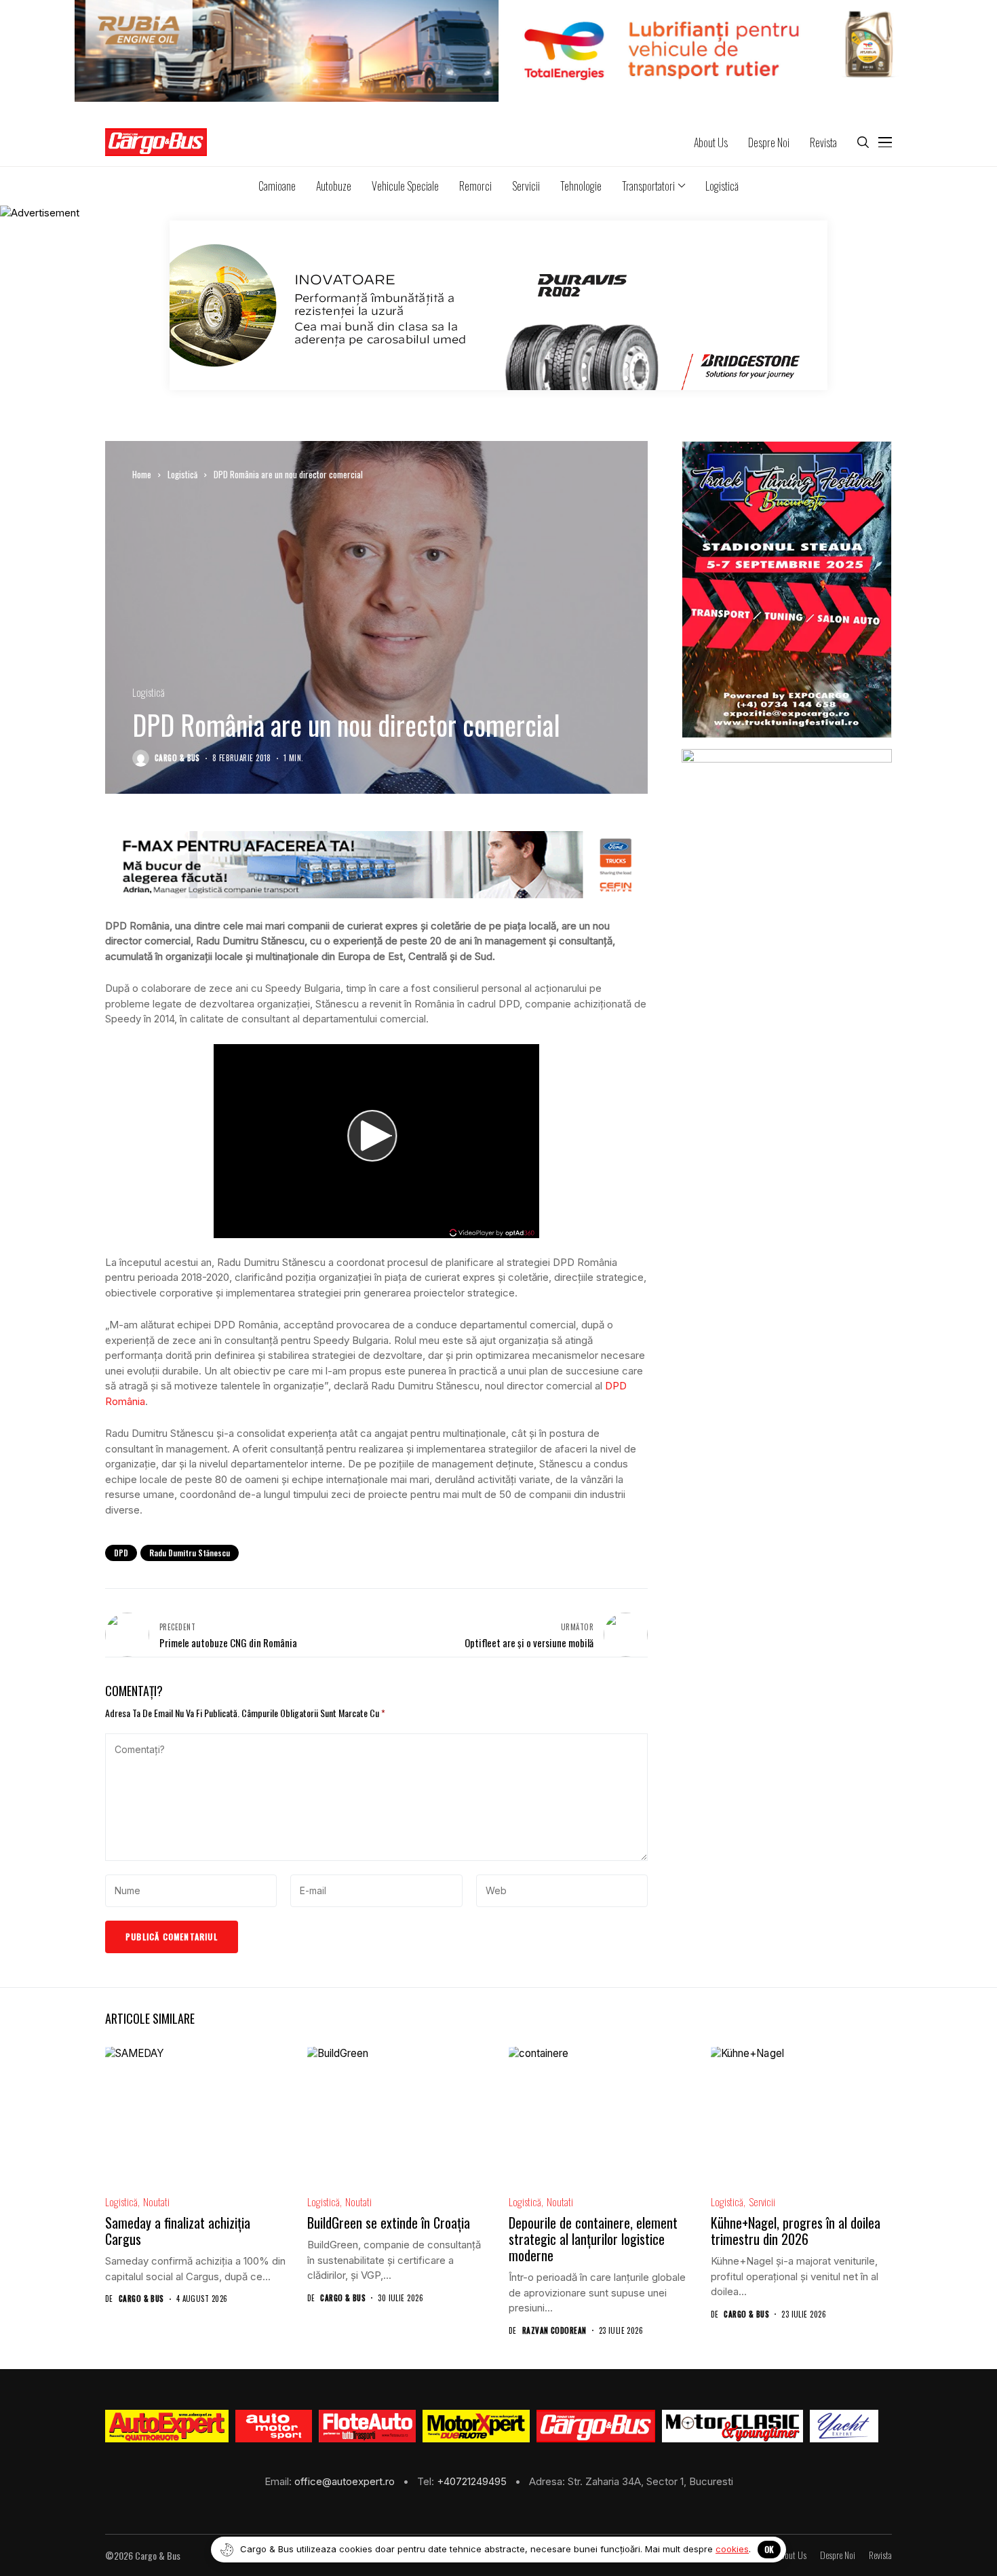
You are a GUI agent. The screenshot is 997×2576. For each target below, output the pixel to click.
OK (769, 2549)
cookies (732, 2549)
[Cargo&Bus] (596, 2426)
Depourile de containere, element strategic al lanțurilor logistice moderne (593, 2239)
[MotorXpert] (476, 2426)
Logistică (182, 474)
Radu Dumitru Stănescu (190, 1553)
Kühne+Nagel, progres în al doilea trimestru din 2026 (796, 2231)
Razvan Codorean (554, 2331)
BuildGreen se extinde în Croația (389, 2223)
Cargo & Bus (177, 758)
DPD (121, 1553)
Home (142, 474)
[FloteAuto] (367, 2426)
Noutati (156, 2202)
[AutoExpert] (167, 2426)
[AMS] (274, 2426)
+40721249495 (473, 2481)
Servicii (762, 2202)
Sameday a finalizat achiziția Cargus (178, 2231)
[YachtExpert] (844, 2426)
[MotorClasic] (732, 2426)
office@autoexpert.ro (346, 2481)
